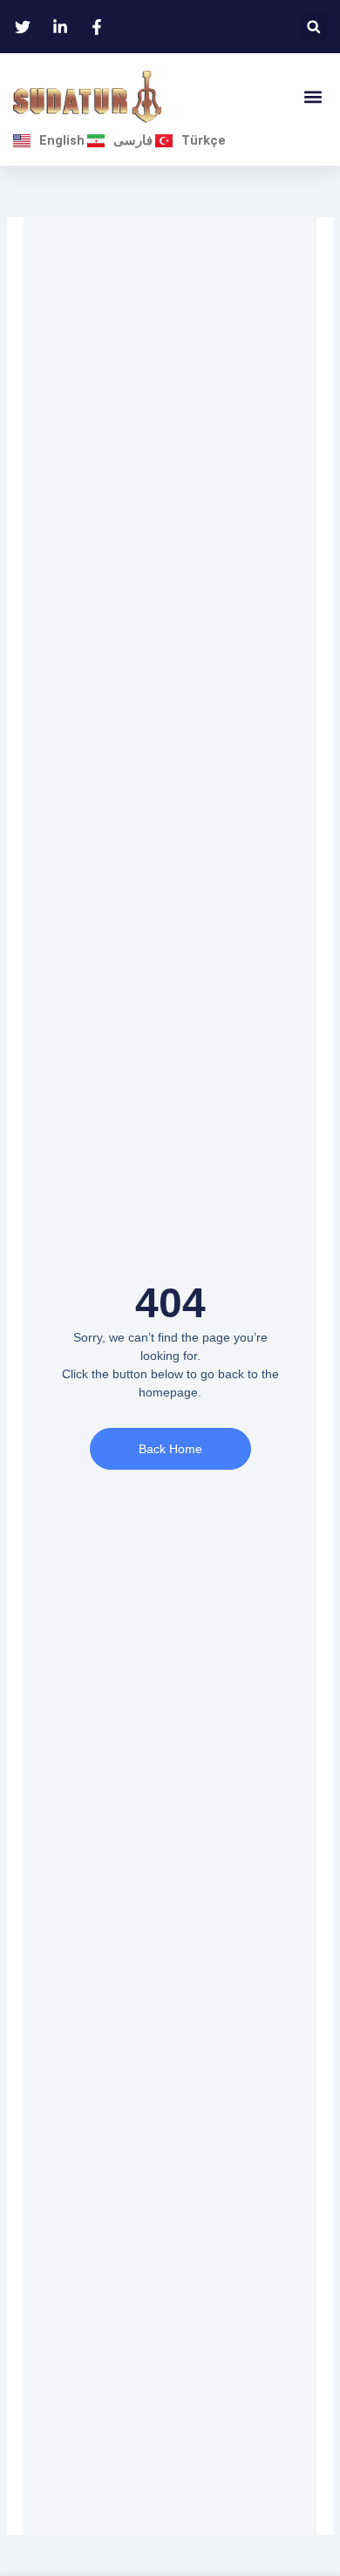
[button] (313, 27)
